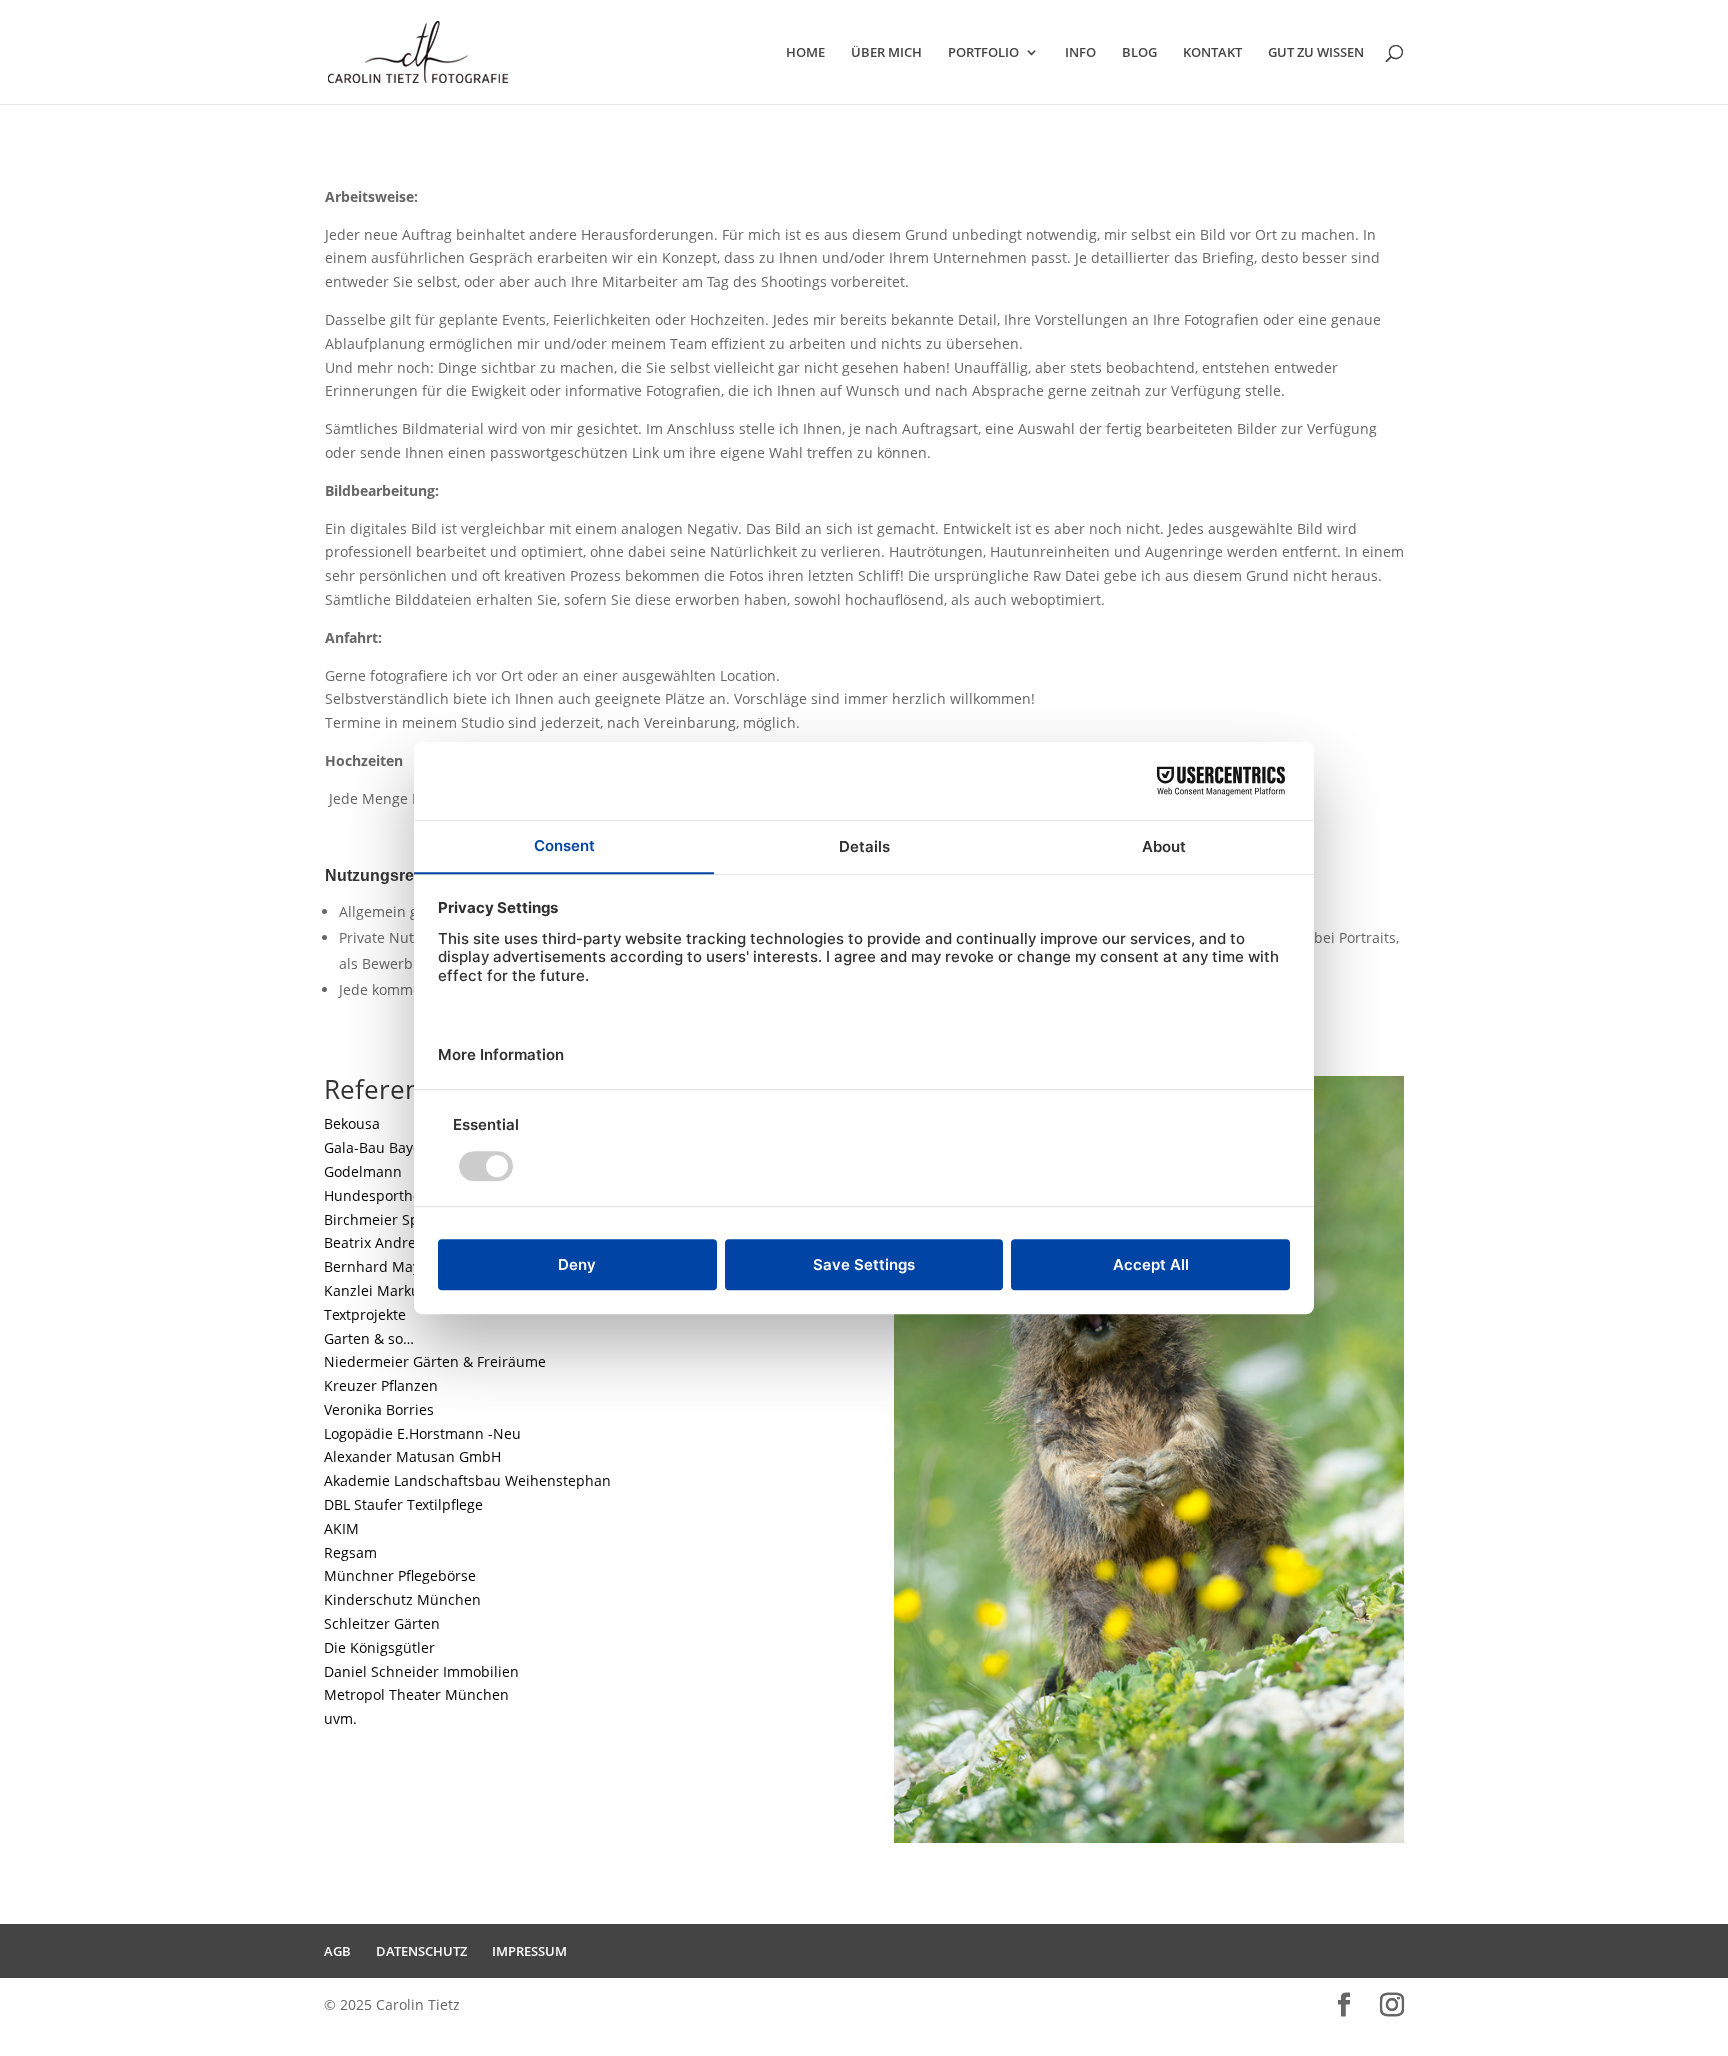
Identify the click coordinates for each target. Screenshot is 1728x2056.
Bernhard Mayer (379, 1266)
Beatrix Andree (374, 1242)
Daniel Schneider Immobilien (421, 1671)
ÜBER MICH (886, 53)
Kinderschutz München (402, 1599)
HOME (805, 53)
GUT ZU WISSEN (1316, 53)
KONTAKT (1212, 53)
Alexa (412, 1456)
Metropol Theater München (416, 1694)
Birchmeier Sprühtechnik (408, 1219)
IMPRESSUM (529, 1951)
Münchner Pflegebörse (400, 1575)
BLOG (1139, 53)
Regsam (350, 1552)
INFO (1080, 53)
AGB (337, 1951)
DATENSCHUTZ (421, 1951)
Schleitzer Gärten (382, 1623)
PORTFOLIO (983, 53)
